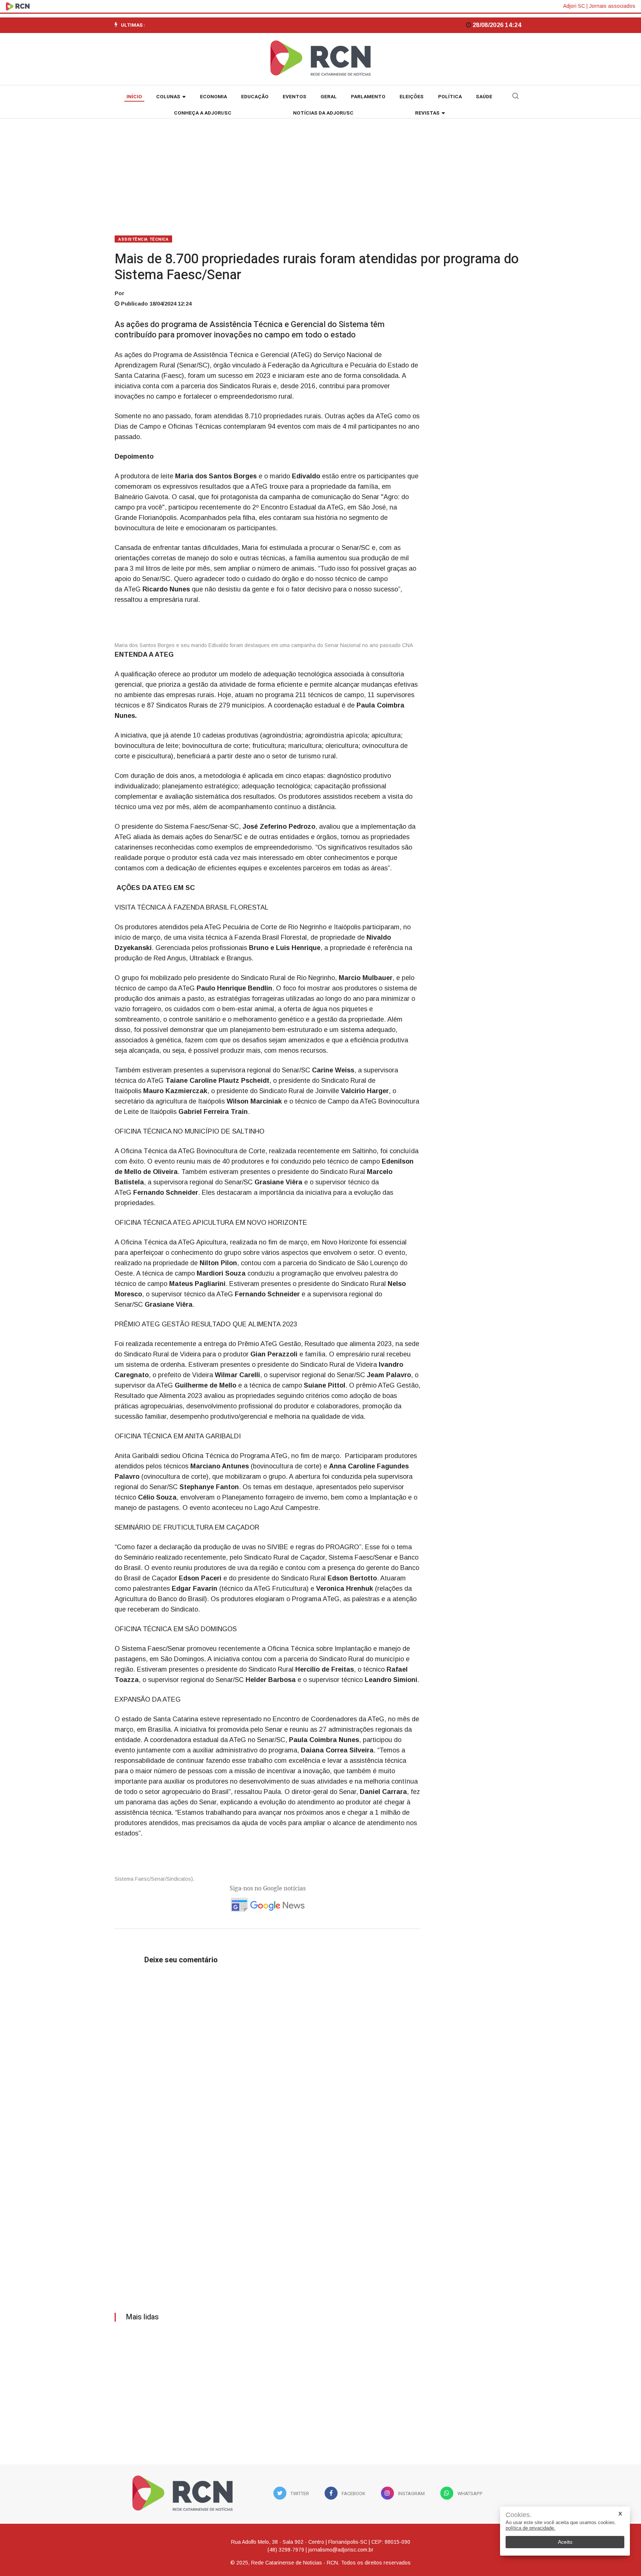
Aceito (565, 2542)
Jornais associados (612, 6)
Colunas (168, 97)
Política (450, 97)
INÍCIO (134, 97)
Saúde (484, 97)
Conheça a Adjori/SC (203, 113)
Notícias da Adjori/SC (323, 113)
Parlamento (368, 97)
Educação (255, 97)
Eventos (295, 97)
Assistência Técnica (143, 239)
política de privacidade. (530, 2528)
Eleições (412, 97)
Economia (213, 97)
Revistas (427, 113)
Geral (329, 97)
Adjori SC (574, 6)
